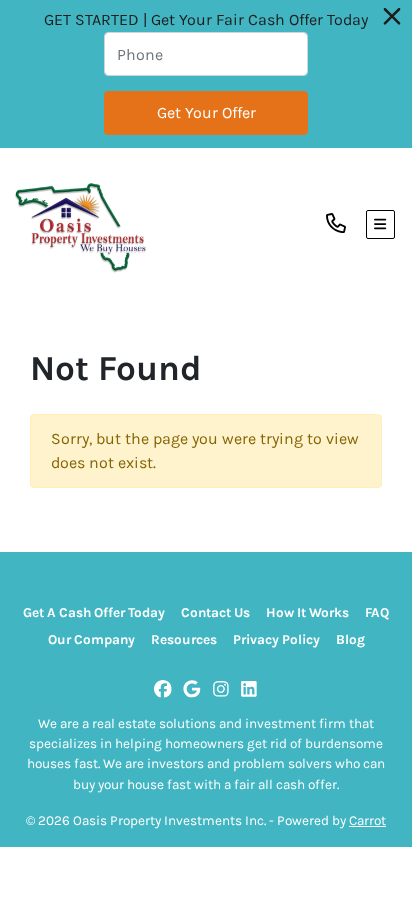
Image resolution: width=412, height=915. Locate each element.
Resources (184, 639)
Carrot (367, 820)
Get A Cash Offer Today (94, 612)
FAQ (377, 612)
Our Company (91, 639)
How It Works (307, 612)
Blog (350, 639)
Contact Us (215, 612)
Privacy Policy (276, 639)
